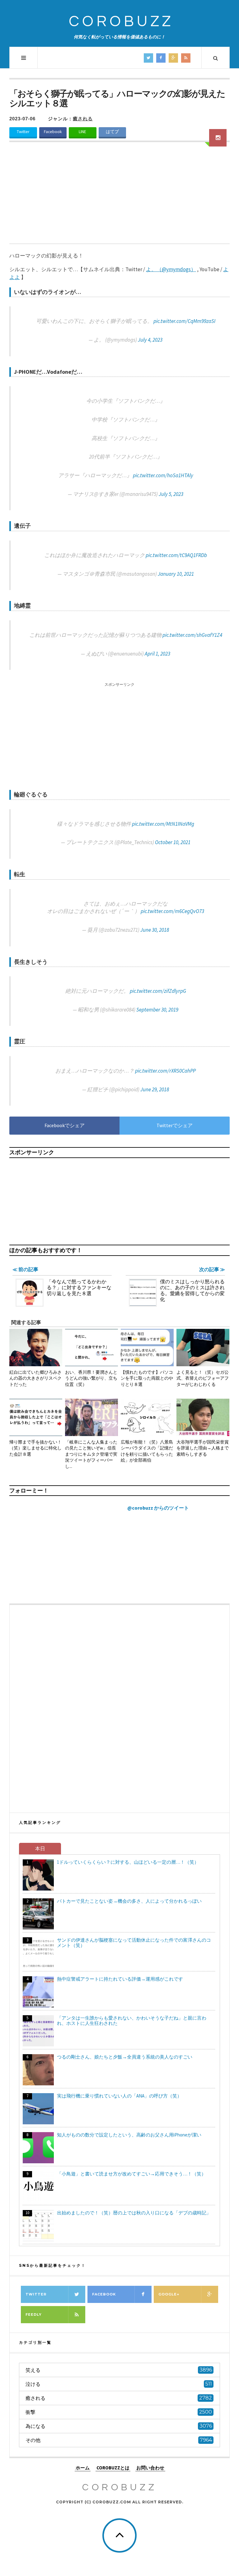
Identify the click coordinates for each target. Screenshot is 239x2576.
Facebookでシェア (65, 1125)
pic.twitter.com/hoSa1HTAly (163, 475)
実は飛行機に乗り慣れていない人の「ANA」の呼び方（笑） (119, 2096)
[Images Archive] (218, 138)
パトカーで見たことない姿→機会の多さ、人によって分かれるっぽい (129, 1901)
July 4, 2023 (150, 340)
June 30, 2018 (155, 930)
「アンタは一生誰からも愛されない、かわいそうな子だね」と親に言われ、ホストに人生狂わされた (132, 2021)
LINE (82, 132)
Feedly (34, 2314)
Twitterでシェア (175, 1125)
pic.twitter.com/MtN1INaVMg (163, 824)
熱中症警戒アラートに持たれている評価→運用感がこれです (120, 1979)
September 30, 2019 (157, 1010)
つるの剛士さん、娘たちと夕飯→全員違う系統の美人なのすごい (125, 2057)
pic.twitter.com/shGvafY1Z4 (192, 635)
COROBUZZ (121, 22)
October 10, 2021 (173, 842)
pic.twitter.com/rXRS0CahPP (165, 1071)
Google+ (169, 2294)
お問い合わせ (150, 2468)
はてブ (112, 132)
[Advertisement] (119, 197)
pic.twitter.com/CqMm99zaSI (184, 321)
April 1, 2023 (157, 654)
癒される (83, 119)
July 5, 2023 (171, 494)
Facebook (53, 132)
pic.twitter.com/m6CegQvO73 (172, 911)
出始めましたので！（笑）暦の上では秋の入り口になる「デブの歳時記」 (134, 2213)
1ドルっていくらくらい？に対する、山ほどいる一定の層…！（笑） (128, 1862)
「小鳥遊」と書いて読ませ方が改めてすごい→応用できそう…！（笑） (131, 2174)
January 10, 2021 (176, 574)
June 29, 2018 (155, 1089)
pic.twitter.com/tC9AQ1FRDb (176, 555)
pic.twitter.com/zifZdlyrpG (158, 991)
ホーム (83, 2468)
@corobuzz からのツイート (158, 1508)
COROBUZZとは (113, 2468)
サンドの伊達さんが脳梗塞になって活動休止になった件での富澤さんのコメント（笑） (134, 1943)
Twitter (23, 132)
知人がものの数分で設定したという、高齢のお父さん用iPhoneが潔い (129, 2135)
